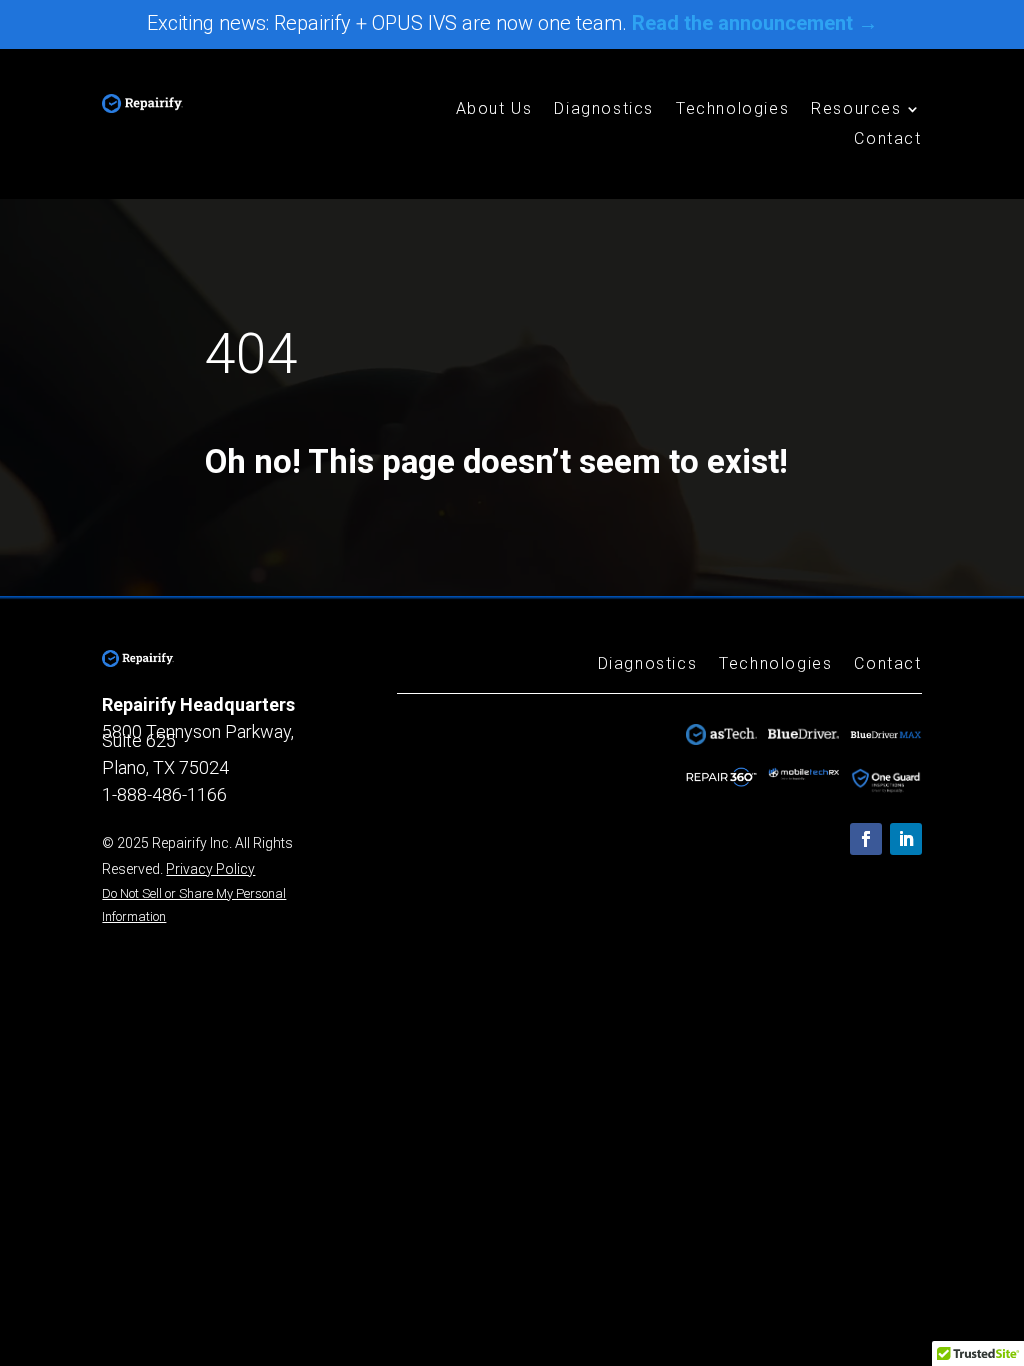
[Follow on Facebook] (866, 839)
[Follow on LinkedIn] (906, 839)
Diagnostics (604, 110)
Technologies (732, 110)
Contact (887, 140)
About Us (494, 110)
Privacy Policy (210, 869)
